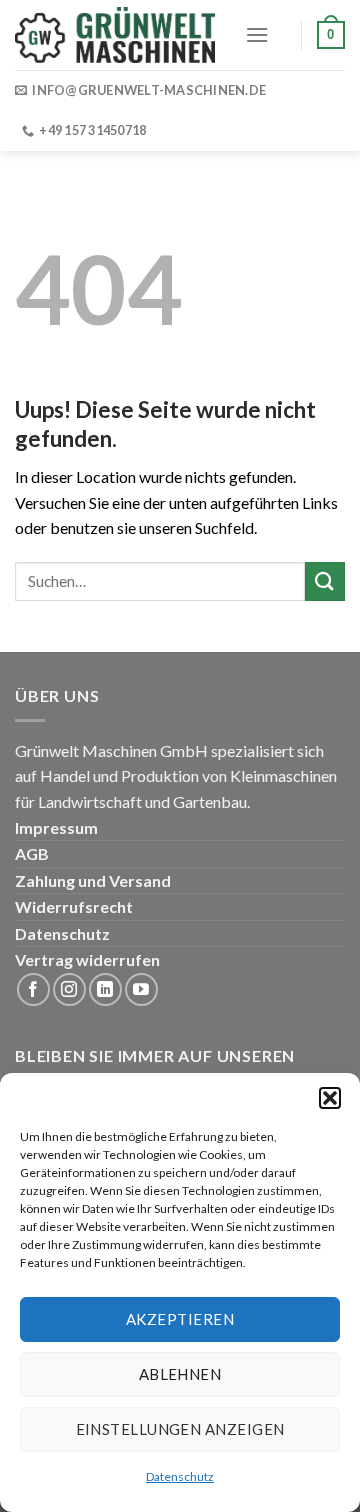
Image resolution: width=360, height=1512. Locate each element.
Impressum (56, 827)
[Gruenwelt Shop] (115, 35)
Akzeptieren (180, 1319)
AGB (32, 853)
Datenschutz (180, 1476)
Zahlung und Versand (93, 880)
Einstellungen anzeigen (180, 1429)
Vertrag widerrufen (87, 959)
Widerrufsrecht (74, 906)
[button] (330, 1098)
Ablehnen (180, 1374)
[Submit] (325, 581)
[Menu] (257, 34)
